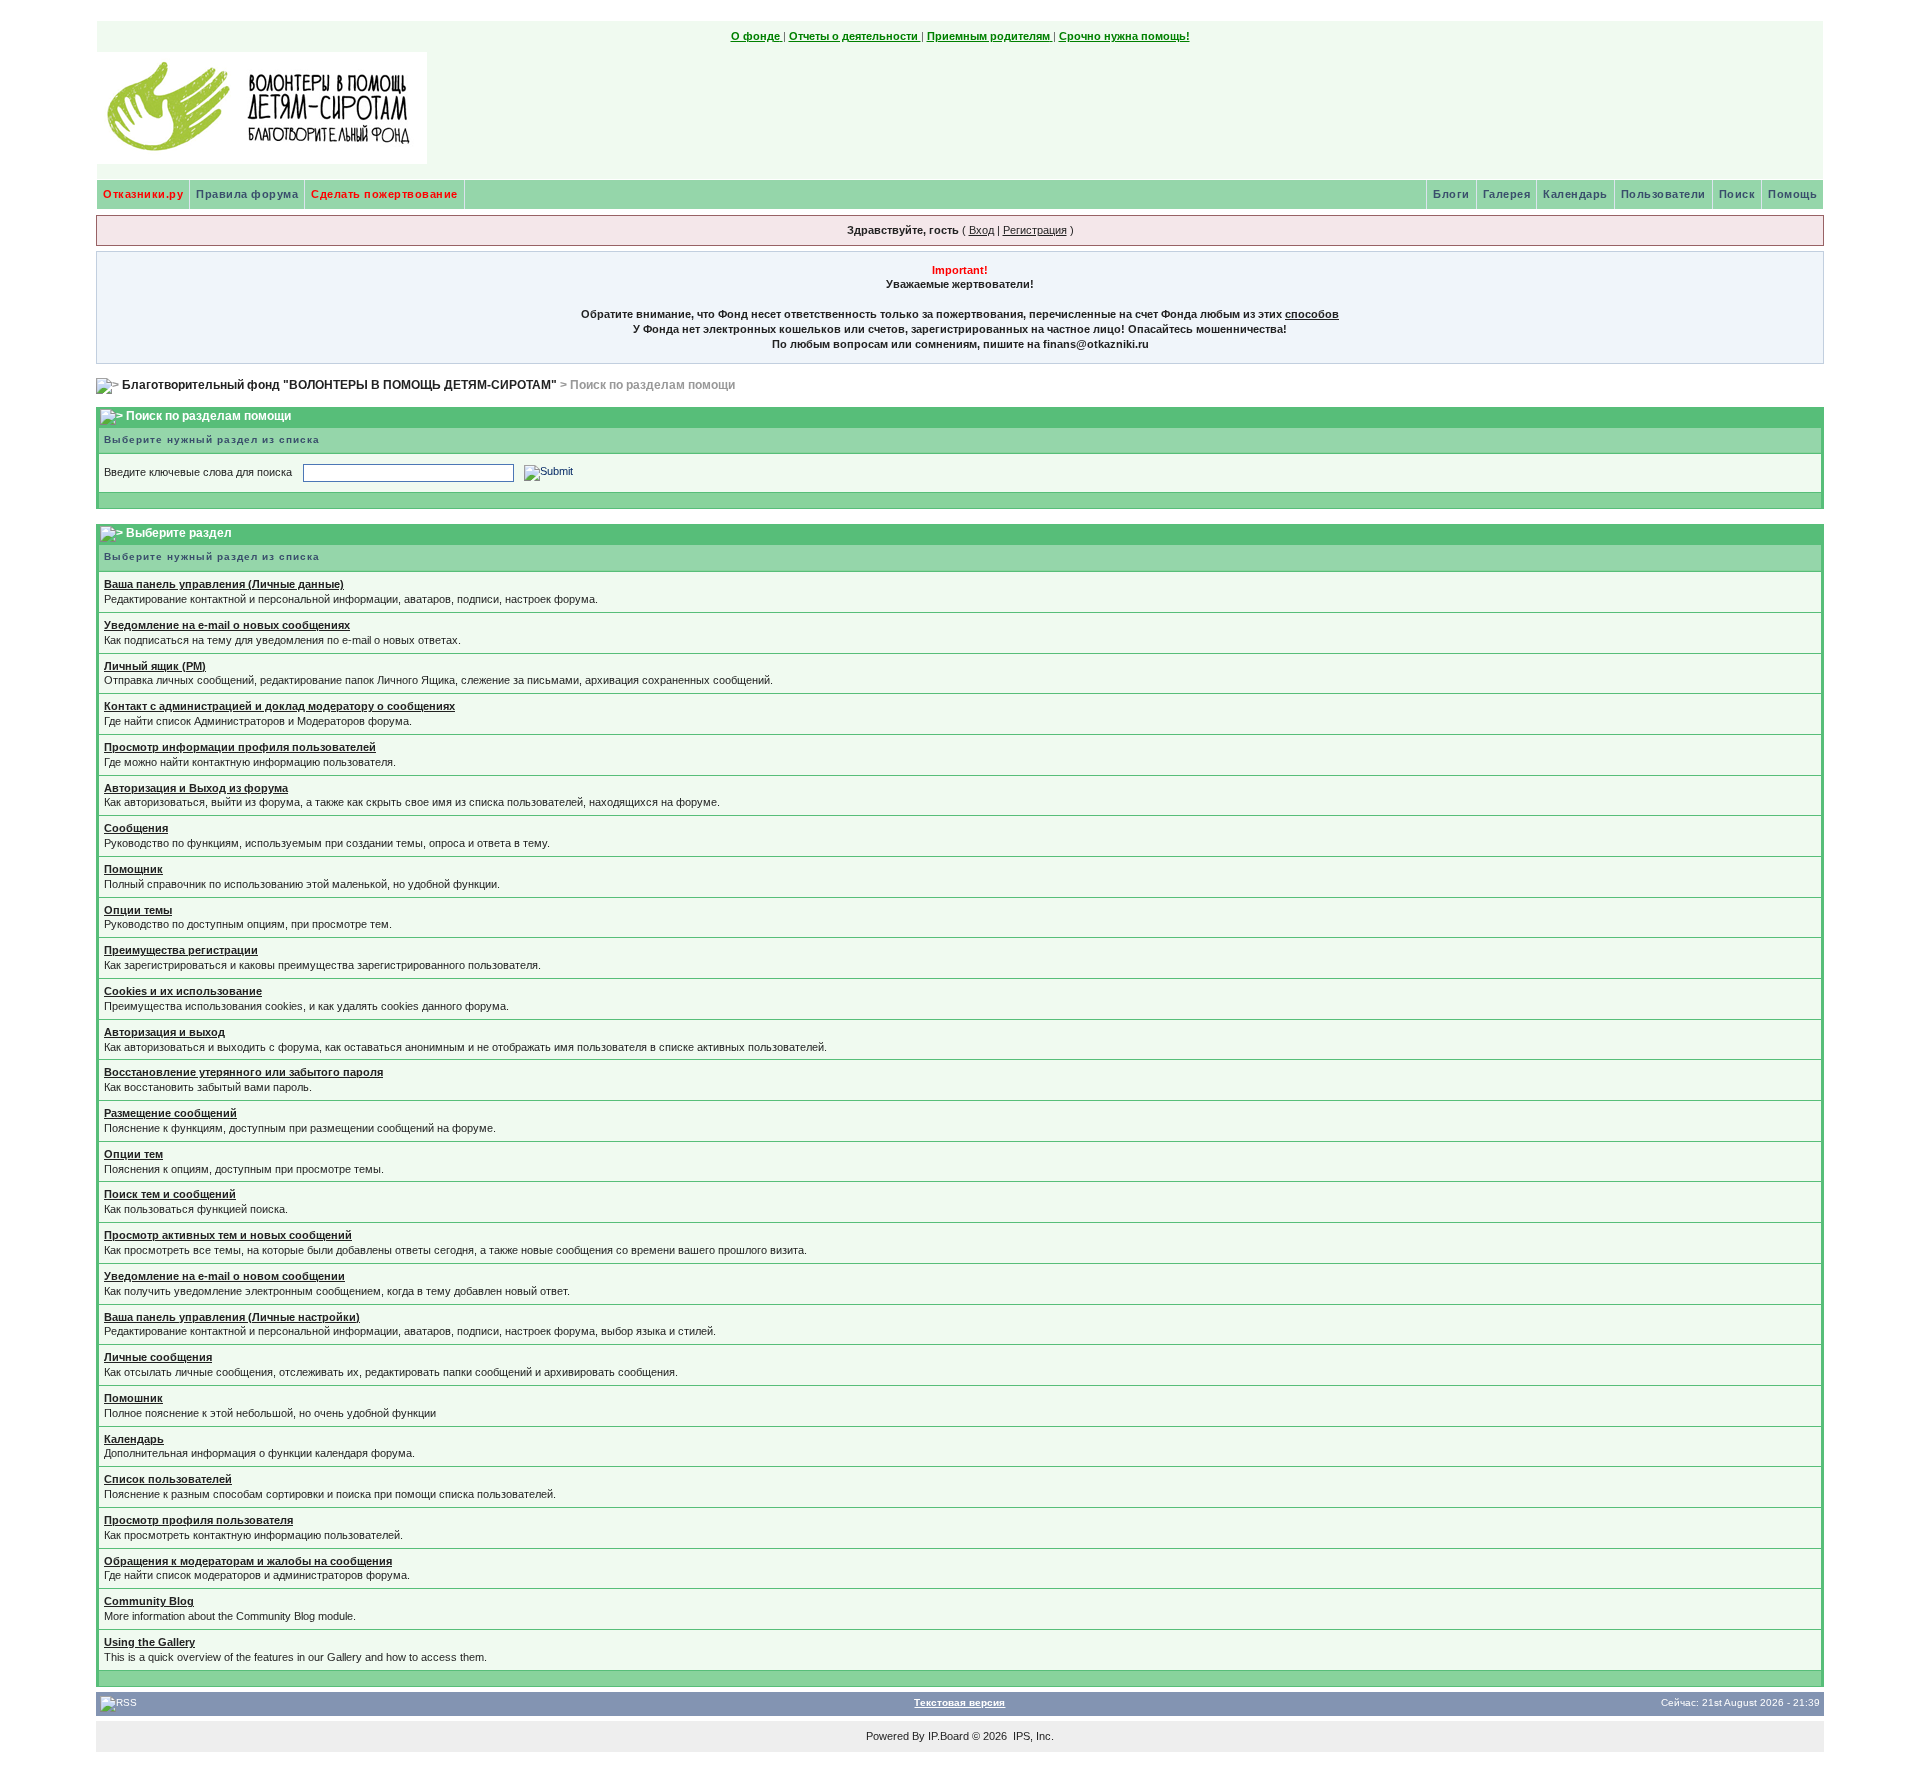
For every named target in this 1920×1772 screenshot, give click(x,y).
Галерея (1507, 194)
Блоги (1451, 194)
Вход (981, 230)
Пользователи (1663, 194)
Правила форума (247, 194)
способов (1312, 314)
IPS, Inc (1032, 1736)
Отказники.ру (143, 194)
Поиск (1737, 194)
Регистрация (1035, 230)
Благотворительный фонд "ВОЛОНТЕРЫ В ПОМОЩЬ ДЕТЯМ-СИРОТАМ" (339, 385)
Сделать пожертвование (384, 194)
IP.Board (948, 1736)
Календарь (1575, 194)
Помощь (1792, 194)
